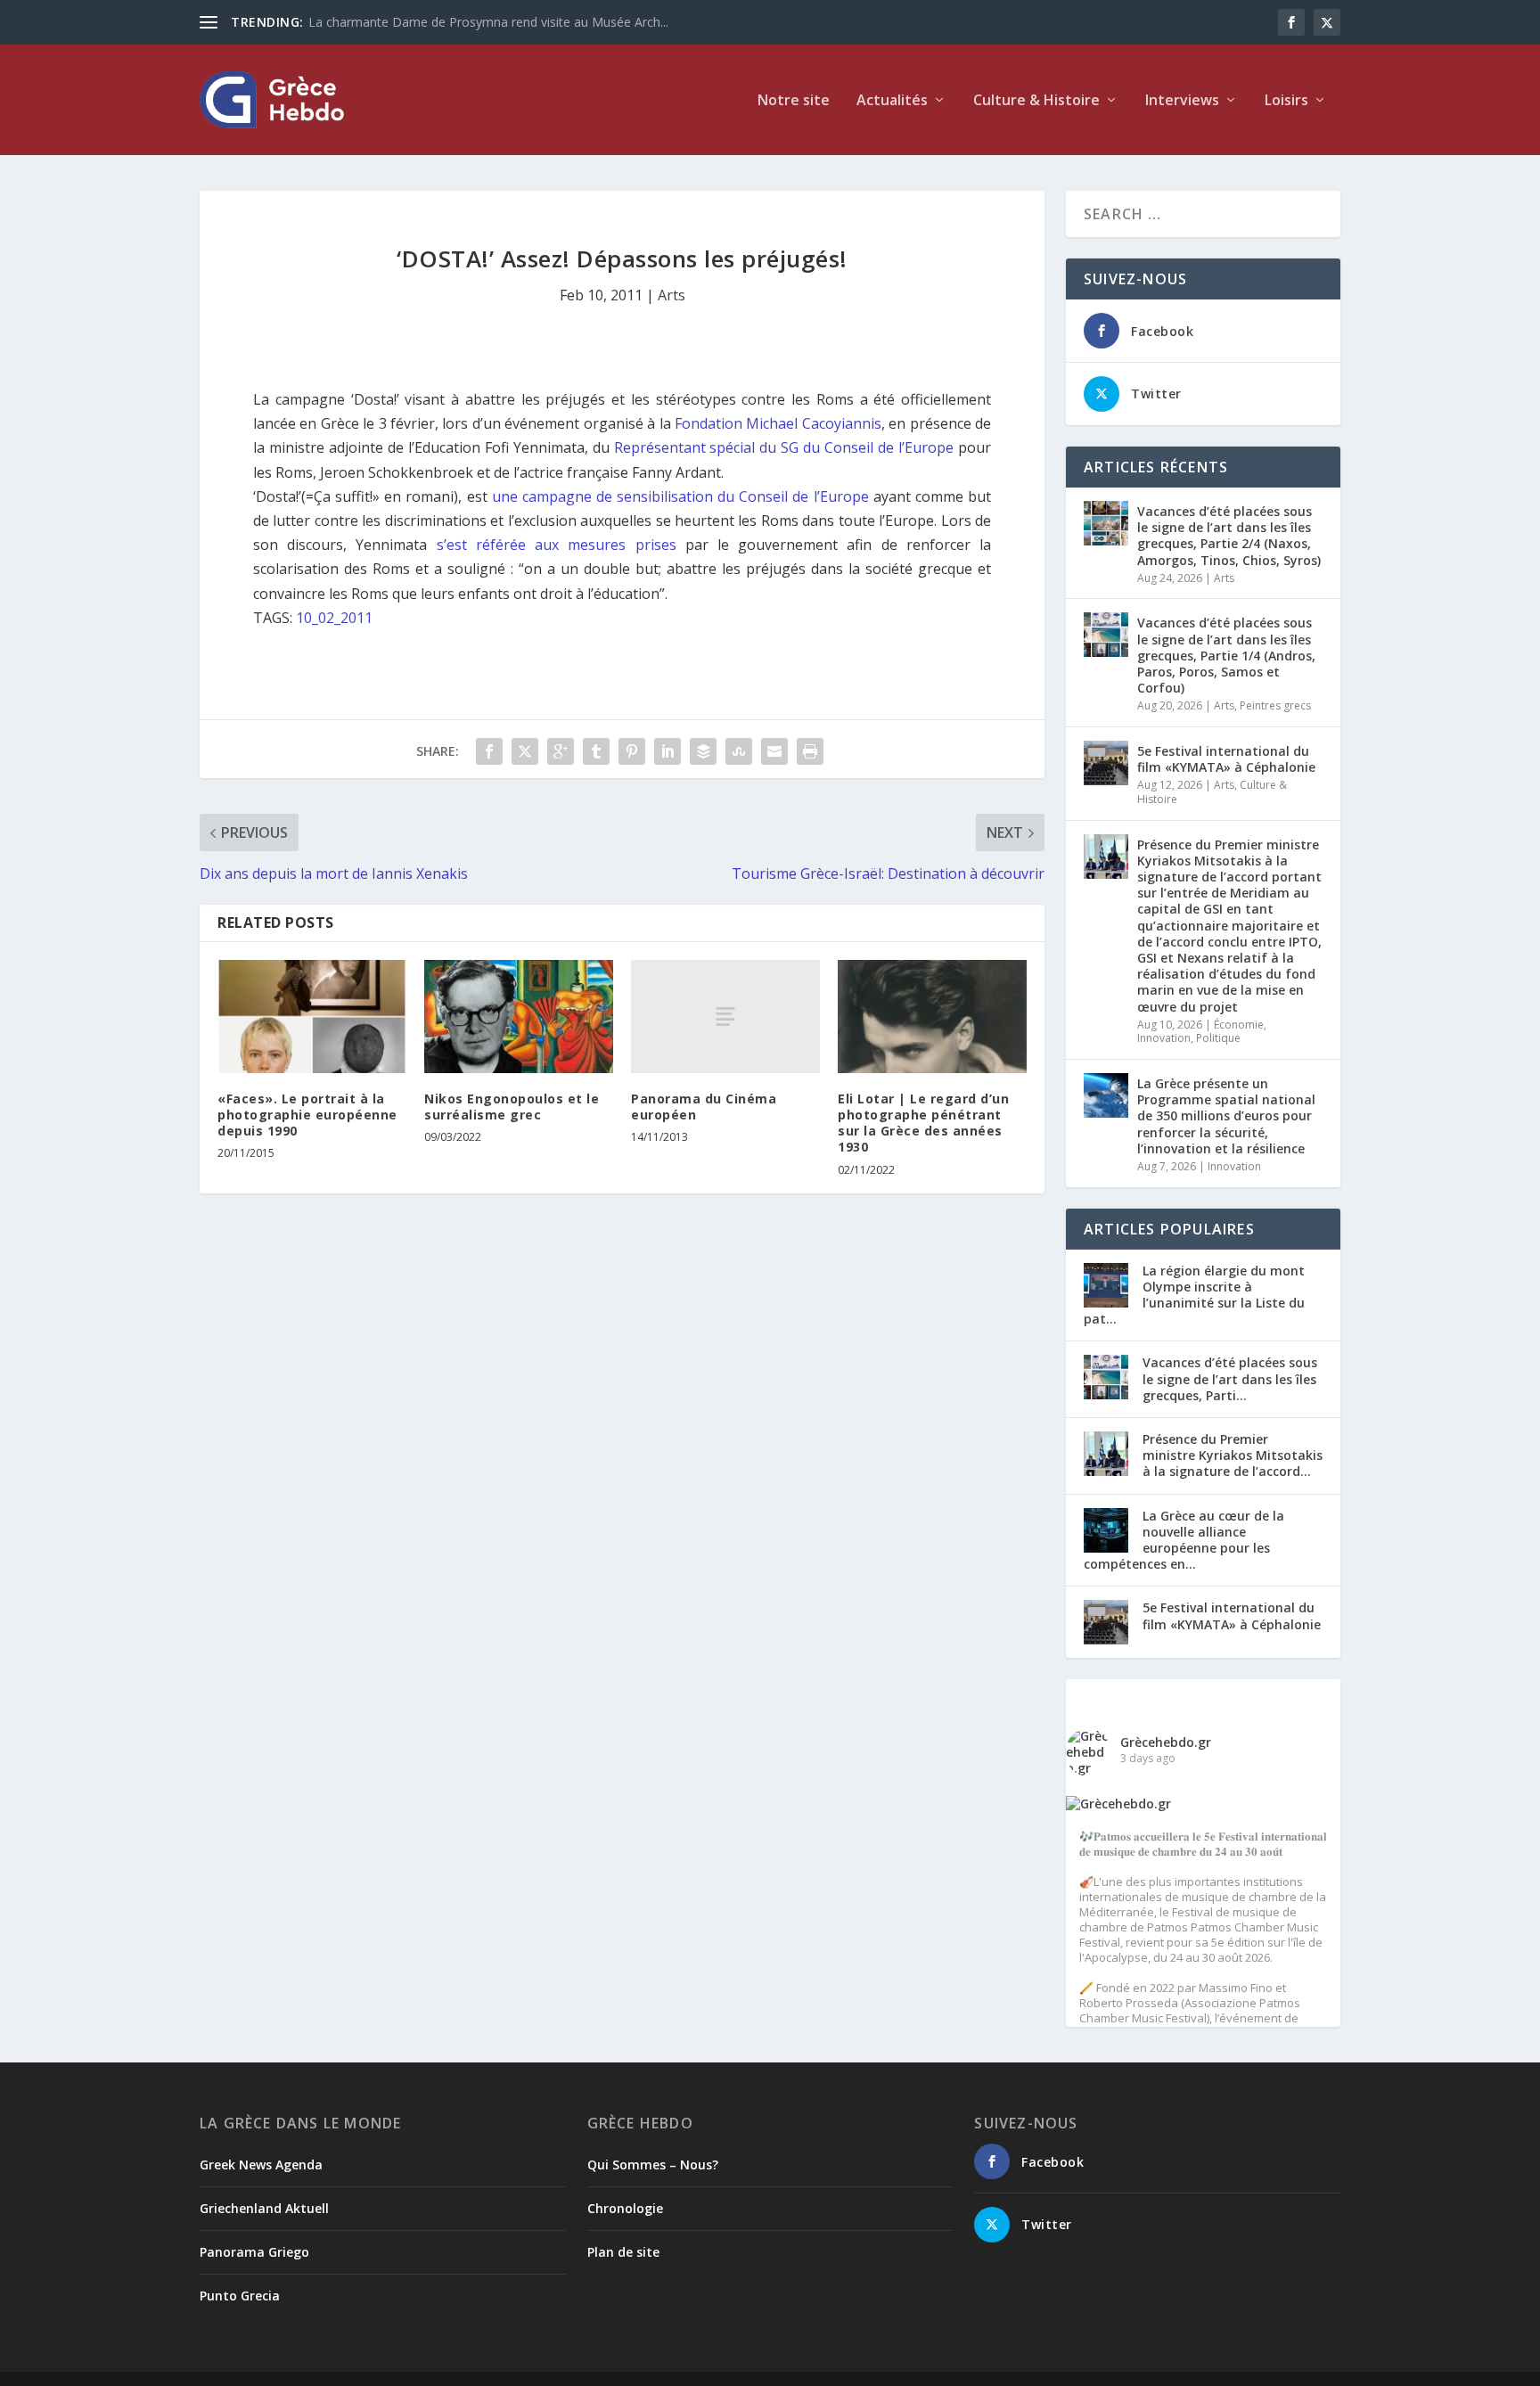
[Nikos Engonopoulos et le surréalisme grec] (519, 1017)
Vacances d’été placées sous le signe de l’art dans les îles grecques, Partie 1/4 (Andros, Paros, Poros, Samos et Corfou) (1226, 655)
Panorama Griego (254, 2252)
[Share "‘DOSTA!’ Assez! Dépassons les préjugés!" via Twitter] (525, 751)
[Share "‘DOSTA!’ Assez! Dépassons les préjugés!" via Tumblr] (596, 751)
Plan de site (623, 2252)
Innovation (1164, 1038)
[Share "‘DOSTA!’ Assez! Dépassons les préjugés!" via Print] (810, 751)
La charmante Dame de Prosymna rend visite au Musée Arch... (488, 22)
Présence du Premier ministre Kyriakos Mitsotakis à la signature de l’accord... (1233, 1455)
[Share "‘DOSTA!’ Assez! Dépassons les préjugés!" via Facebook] (489, 751)
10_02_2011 (334, 618)
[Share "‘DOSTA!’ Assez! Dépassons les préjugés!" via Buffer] (703, 751)
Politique (1218, 1038)
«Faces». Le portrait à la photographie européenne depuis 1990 (307, 1115)
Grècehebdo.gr (1166, 1742)
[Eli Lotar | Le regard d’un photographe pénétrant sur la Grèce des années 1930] (932, 1017)
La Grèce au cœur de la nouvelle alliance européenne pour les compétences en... (1184, 1540)
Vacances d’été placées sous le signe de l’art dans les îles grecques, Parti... (1230, 1378)
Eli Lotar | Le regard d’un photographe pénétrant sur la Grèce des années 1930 (923, 1123)
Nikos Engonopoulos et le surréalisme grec (512, 1107)
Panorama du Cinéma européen (704, 1107)
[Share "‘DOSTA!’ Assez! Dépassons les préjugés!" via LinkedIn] (668, 751)
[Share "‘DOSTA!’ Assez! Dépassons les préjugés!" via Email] (774, 751)
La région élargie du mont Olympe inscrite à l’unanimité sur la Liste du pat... (1194, 1295)
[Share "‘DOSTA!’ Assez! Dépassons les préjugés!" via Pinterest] (632, 751)
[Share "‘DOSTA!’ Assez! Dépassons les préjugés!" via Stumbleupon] (739, 751)
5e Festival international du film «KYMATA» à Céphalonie (1226, 759)
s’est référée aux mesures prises (557, 545)
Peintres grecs (1275, 705)
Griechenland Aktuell (264, 2208)
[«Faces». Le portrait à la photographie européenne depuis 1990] (312, 1017)
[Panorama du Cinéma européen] (725, 1017)
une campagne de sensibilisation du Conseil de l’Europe (680, 496)
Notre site (794, 101)
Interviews (1182, 101)
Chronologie (625, 2208)
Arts (672, 295)
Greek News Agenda (261, 2165)
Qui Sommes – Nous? (653, 2165)
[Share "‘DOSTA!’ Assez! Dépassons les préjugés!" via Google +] (561, 751)
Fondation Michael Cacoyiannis (778, 423)
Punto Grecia (240, 2296)
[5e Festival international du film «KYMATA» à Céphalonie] (1106, 763)
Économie (1239, 1025)
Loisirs (1286, 101)
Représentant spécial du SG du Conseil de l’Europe (784, 447)
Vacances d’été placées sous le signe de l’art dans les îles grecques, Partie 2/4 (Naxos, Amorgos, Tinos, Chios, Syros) (1229, 536)
